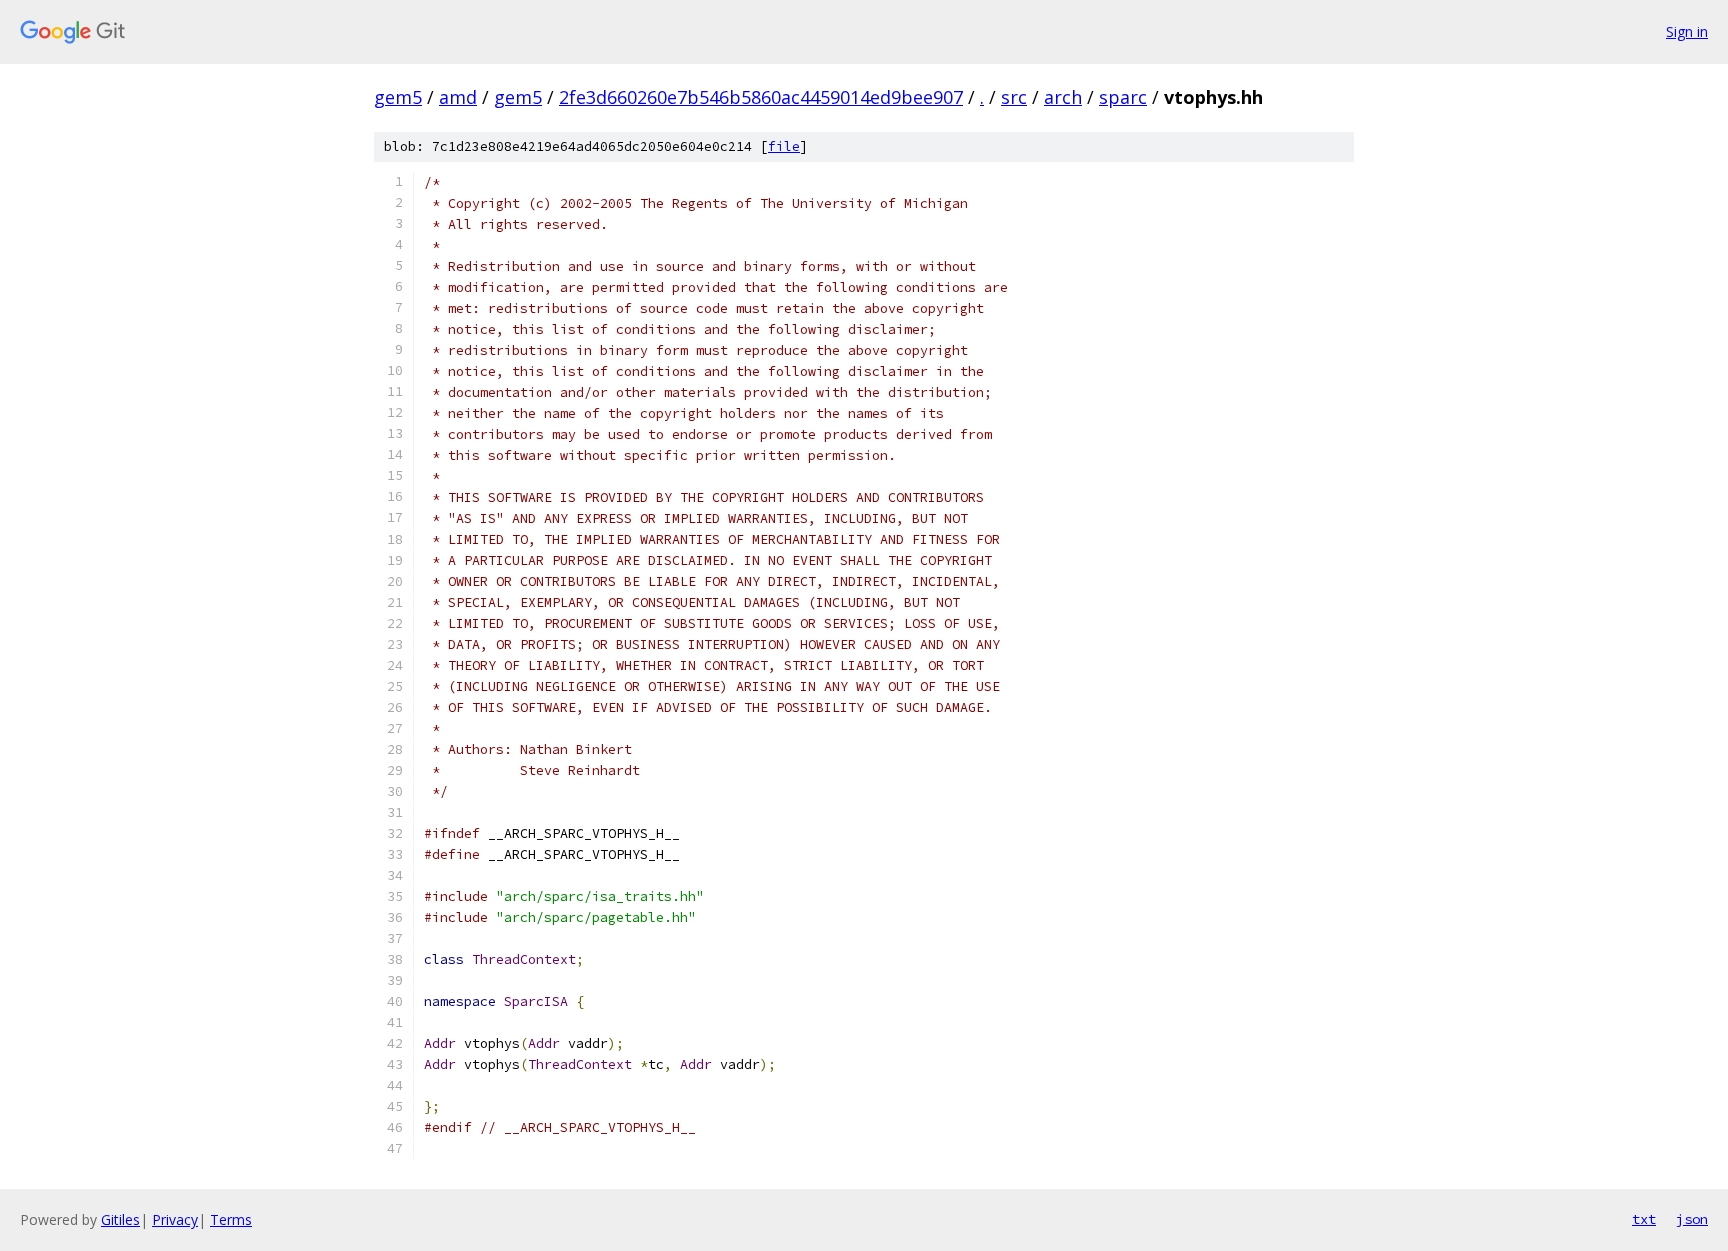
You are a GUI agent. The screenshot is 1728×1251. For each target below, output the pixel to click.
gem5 (398, 97)
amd (458, 97)
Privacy (175, 1219)
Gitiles (120, 1219)
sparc (1123, 97)
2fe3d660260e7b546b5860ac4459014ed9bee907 (761, 97)
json (1692, 1219)
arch (1063, 97)
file (784, 146)
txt (1644, 1219)
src (1014, 97)
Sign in (1687, 31)
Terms (231, 1219)
